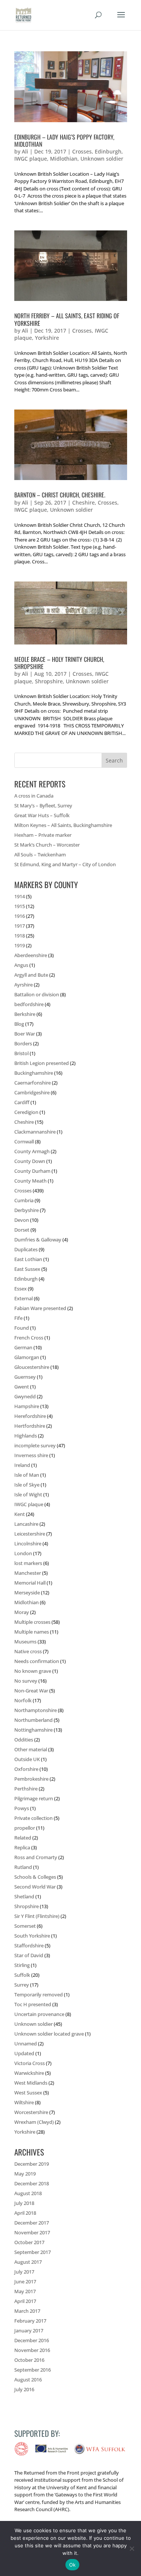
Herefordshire (30, 1416)
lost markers (28, 1563)
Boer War (25, 1034)
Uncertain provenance (39, 2014)
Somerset (25, 1926)
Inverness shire (31, 1455)
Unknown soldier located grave (49, 2034)
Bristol (21, 1053)
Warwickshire (29, 2073)
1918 (20, 936)
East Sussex (27, 1269)
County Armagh (32, 1151)
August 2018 (28, 2193)
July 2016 (24, 2389)
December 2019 (32, 2164)
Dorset (22, 1230)
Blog (19, 1024)
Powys (22, 1808)
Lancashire (26, 1524)
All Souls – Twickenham (40, 855)
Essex (20, 1289)
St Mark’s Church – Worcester (47, 845)
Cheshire (83, 502)
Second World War (35, 1887)
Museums (25, 1642)
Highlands (26, 1436)
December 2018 (32, 2183)
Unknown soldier (102, 159)
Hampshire (27, 1406)
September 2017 (33, 2252)
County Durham (32, 1171)
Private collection (33, 1818)
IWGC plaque (31, 159)
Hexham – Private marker (43, 835)
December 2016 (32, 2340)
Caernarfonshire (33, 1083)
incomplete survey (35, 1445)
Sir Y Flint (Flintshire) (37, 1916)
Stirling (22, 1965)
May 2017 (25, 2291)
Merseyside (27, 1593)
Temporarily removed (39, 1995)
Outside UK (27, 1759)
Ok (73, 2565)
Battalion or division (37, 994)
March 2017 (27, 2311)
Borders (23, 1043)
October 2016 (29, 2360)
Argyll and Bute (31, 975)
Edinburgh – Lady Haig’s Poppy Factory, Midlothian (64, 140)
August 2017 (28, 2262)
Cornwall (24, 1141)
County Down (30, 1161)
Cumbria (24, 1200)
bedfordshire (29, 1004)
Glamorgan (27, 1357)
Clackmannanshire (35, 1132)
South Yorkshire (32, 1936)
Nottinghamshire (33, 1730)
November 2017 (32, 2232)
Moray (22, 1612)
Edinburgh (108, 151)
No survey (26, 1681)
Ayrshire (23, 985)
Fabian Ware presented (40, 1308)
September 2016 (33, 2370)
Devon (22, 1220)
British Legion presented (42, 1063)
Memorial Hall (30, 1583)
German (23, 1347)
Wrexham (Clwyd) (34, 2122)
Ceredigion (26, 1112)
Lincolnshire (28, 1543)
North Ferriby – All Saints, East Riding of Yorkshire (67, 319)
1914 (20, 896)
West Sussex (28, 2093)
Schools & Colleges (35, 1877)
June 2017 (25, 2281)
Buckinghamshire (34, 1073)
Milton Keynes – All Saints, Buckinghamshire (63, 825)
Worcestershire (31, 2112)
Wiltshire (24, 2102)
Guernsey (25, 1377)
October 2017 (29, 2242)
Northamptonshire (36, 1710)
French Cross (29, 1338)
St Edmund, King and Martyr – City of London (65, 864)
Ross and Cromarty (36, 1857)
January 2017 (29, 2331)
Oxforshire (26, 1769)
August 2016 (28, 2380)
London (23, 1553)
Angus (21, 965)
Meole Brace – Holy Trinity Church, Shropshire (59, 663)
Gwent (22, 1387)
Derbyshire (27, 1210)
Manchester (28, 1573)
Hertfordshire (30, 1426)
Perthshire (26, 1789)
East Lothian (28, 1259)
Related (23, 1838)
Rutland (23, 1867)
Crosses (82, 151)
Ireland (22, 1465)
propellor (25, 1828)
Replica (22, 1847)
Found (22, 1328)
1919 (20, 945)
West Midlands (31, 2083)
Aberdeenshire (31, 955)
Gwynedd (25, 1396)
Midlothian (64, 159)
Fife (18, 1318)
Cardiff (22, 1102)
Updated (24, 2053)
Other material (31, 1749)
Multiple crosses (32, 1622)
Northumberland (33, 1720)
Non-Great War (31, 1691)
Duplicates (26, 1249)
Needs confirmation (37, 1661)
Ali (25, 151)
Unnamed (26, 2044)
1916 (20, 916)
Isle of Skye (27, 1485)
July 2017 (24, 2272)
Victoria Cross (30, 2063)
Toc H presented (33, 2004)
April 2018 (25, 2213)
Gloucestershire (32, 1367)
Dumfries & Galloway (38, 1240)
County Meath (30, 1181)
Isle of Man (27, 1475)
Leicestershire (30, 1534)
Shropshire (49, 681)
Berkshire (25, 1014)
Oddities (24, 1740)
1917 (20, 926)
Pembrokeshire (31, 1779)
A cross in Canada (34, 796)
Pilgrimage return (34, 1798)
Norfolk (23, 1700)
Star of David (29, 1955)
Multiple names (32, 1632)
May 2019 (25, 2174)
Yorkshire (47, 338)
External (23, 1298)
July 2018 (24, 2203)
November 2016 (32, 2350)
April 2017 (25, 2301)
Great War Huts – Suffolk (42, 815)
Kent (20, 1514)
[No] (132, 2548)
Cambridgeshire (32, 1092)
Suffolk (22, 1975)
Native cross (28, 1651)
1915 (20, 906)
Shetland (24, 1896)
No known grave (33, 1671)
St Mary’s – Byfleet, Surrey (43, 805)
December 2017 (32, 2223)
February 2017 (30, 2321)
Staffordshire (29, 1945)
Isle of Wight (28, 1494)
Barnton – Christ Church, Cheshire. (60, 495)
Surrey (22, 1985)
